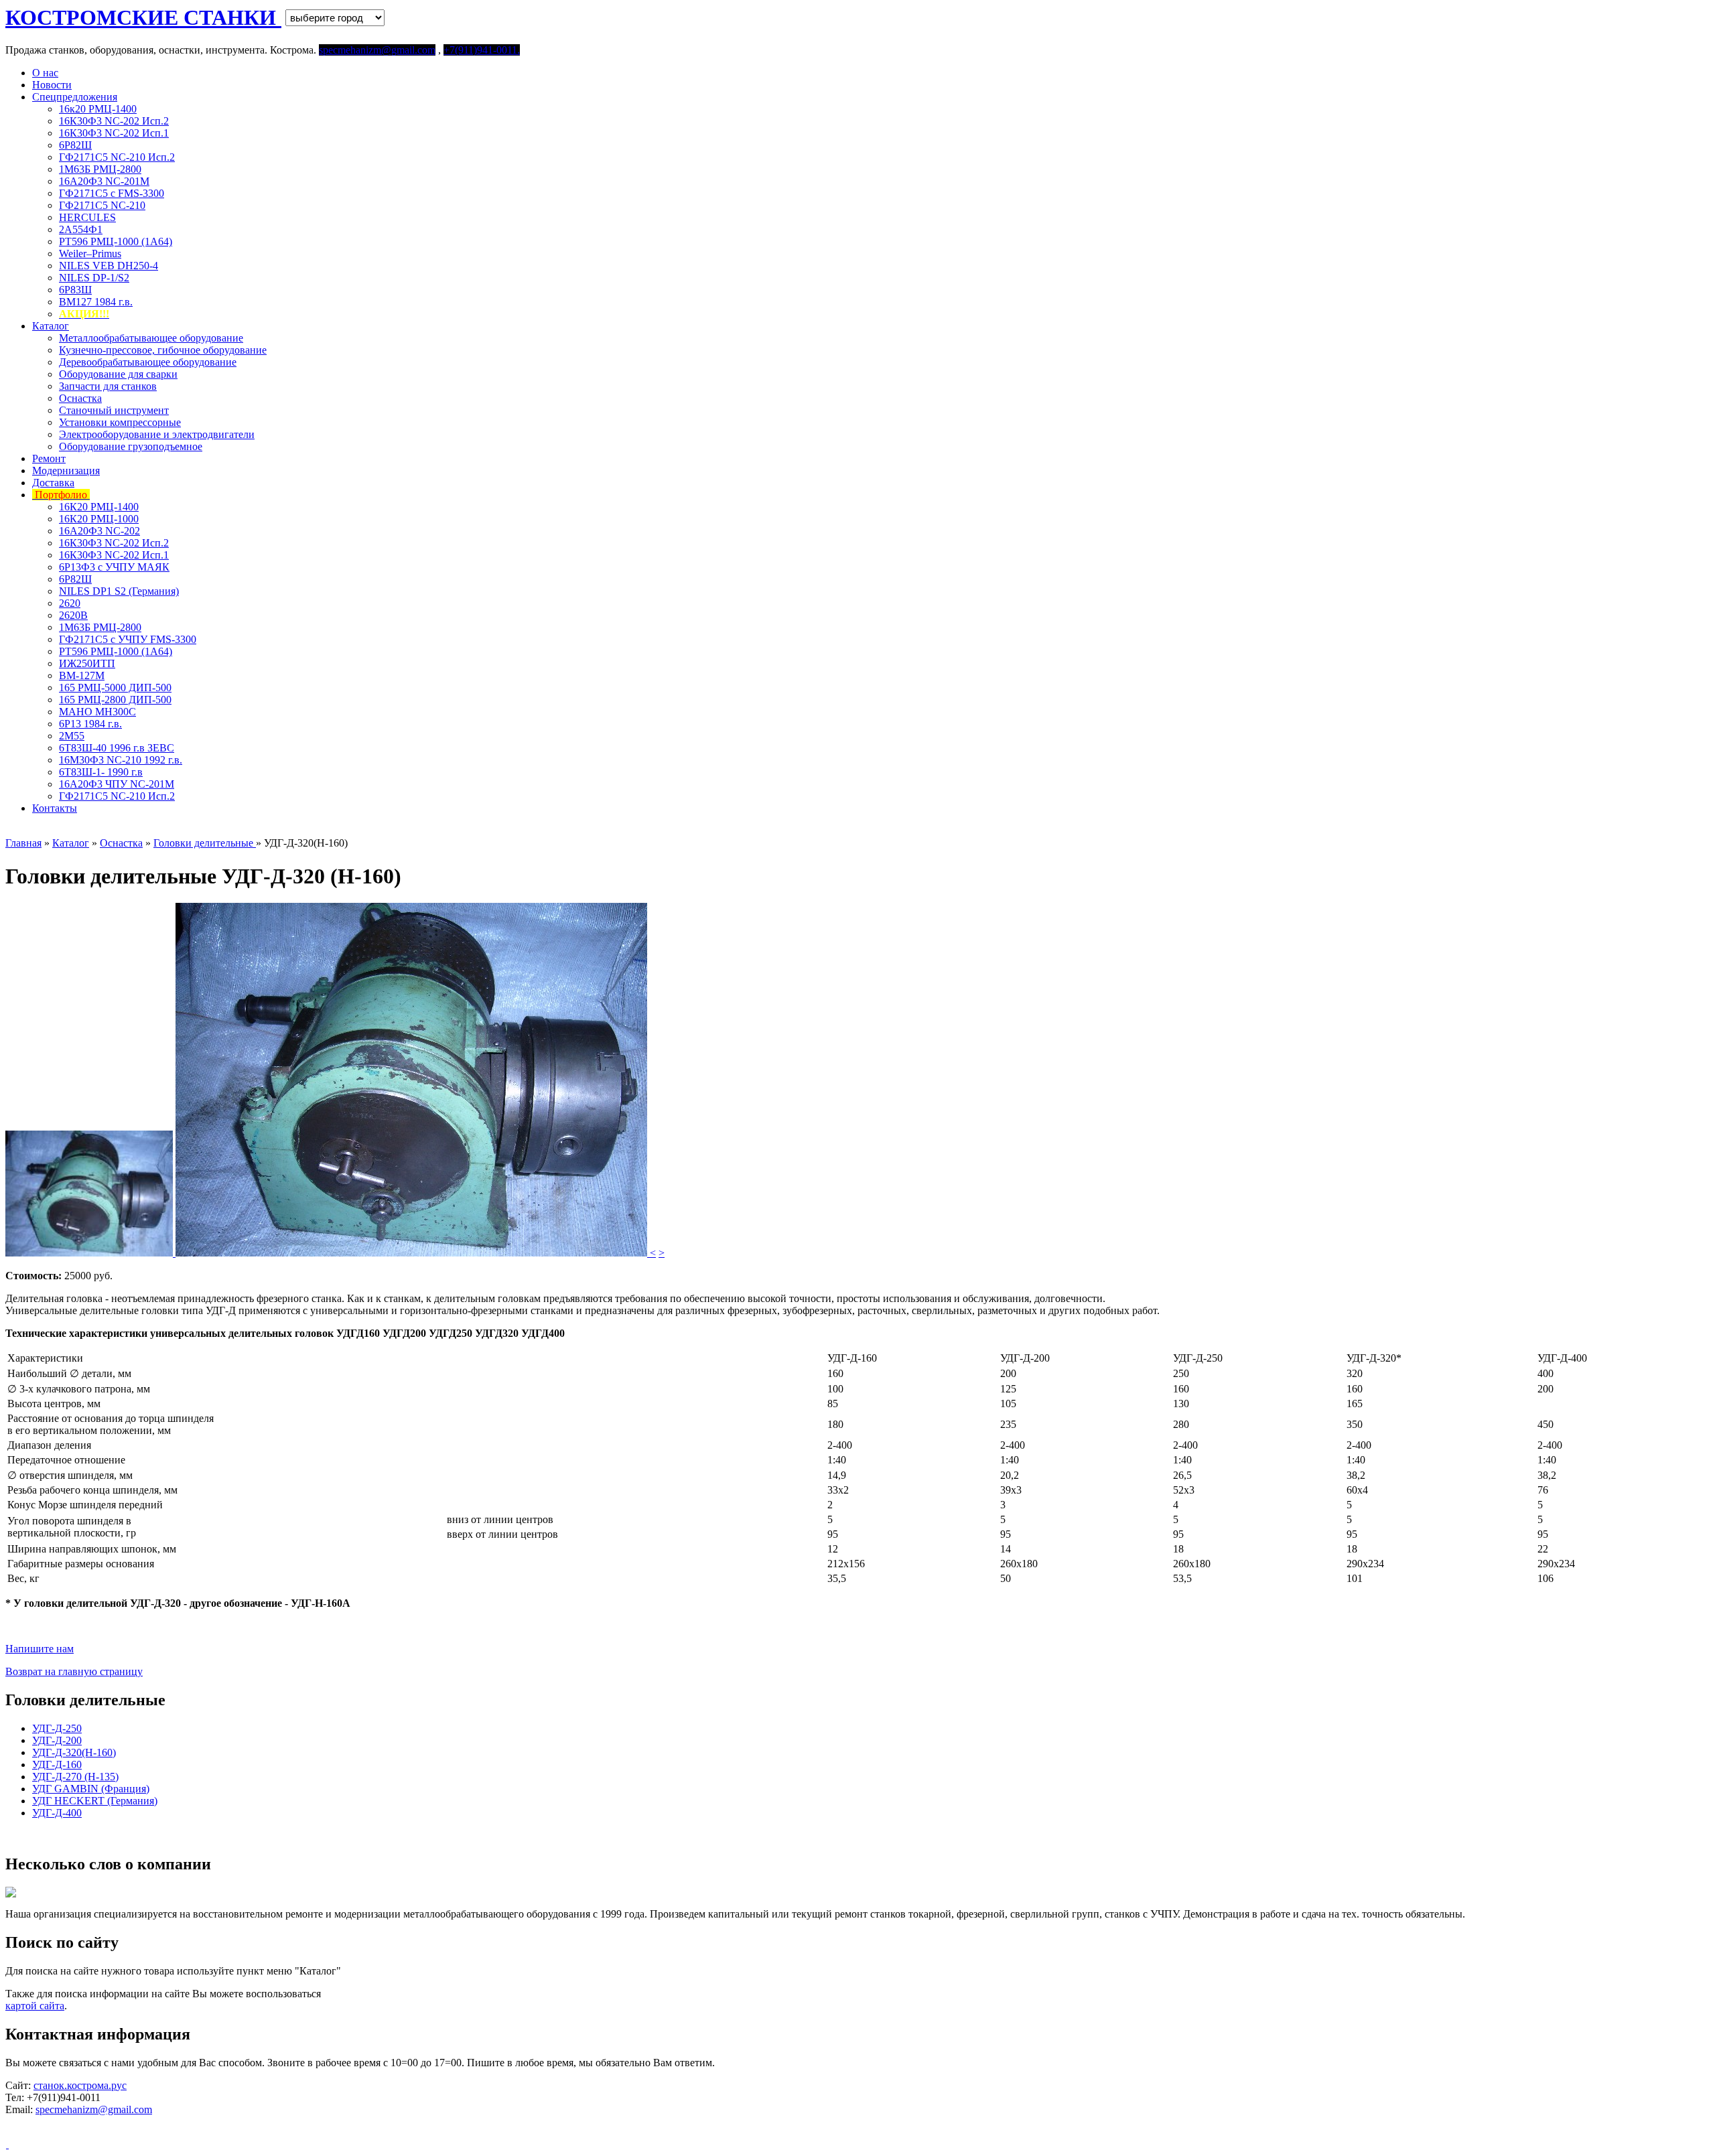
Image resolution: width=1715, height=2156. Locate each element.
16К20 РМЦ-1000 (99, 519)
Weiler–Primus (90, 254)
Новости (52, 85)
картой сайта (35, 2006)
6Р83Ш (75, 290)
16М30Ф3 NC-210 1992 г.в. (121, 760)
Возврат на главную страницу (74, 1671)
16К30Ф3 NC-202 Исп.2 (114, 121)
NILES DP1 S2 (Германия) (119, 591)
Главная (23, 843)
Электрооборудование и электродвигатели (157, 434)
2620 (70, 603)
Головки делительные (205, 843)
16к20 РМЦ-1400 (98, 109)
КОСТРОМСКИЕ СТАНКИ (143, 17)
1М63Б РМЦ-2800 (100, 169)
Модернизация (66, 471)
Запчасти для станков (108, 386)
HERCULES (87, 217)
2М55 (72, 736)
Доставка (53, 483)
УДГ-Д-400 (57, 1813)
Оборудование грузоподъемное (131, 446)
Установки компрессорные (120, 422)
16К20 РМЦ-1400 (99, 507)
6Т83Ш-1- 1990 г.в (101, 772)
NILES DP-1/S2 (94, 278)
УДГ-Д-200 (57, 1740)
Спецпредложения (75, 97)
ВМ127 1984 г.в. (96, 302)
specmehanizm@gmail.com (94, 2109)
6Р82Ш (75, 145)
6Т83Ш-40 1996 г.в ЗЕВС (117, 748)
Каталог (51, 326)
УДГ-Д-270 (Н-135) (75, 1777)
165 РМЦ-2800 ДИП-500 (115, 700)
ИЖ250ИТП (87, 663)
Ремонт (49, 458)
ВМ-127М (82, 675)
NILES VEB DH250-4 (109, 266)
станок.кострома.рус (80, 2085)
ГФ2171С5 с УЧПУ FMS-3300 (128, 639)
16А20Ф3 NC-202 (99, 531)
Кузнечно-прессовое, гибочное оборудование (163, 350)
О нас (45, 73)
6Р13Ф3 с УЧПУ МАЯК (114, 567)
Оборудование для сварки (118, 374)
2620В (73, 615)
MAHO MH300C (97, 712)
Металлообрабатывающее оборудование (151, 338)
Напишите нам (40, 1649)
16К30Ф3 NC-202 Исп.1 (114, 133)
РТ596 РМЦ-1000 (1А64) (116, 241)
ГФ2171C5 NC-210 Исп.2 (117, 157)
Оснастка (80, 398)
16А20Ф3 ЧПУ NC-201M (117, 784)
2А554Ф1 (81, 229)
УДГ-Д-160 (57, 1765)
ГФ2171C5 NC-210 (102, 205)
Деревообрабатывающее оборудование (148, 362)
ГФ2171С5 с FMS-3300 (112, 193)
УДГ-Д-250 (57, 1728)
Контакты (55, 808)
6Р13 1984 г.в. (90, 724)
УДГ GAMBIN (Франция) (91, 1789)
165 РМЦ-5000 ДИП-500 (115, 688)
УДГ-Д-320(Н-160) (74, 1752)
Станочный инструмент (114, 410)
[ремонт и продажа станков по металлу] (7, 2144)
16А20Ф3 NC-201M (104, 181)
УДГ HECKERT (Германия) (95, 1801)
